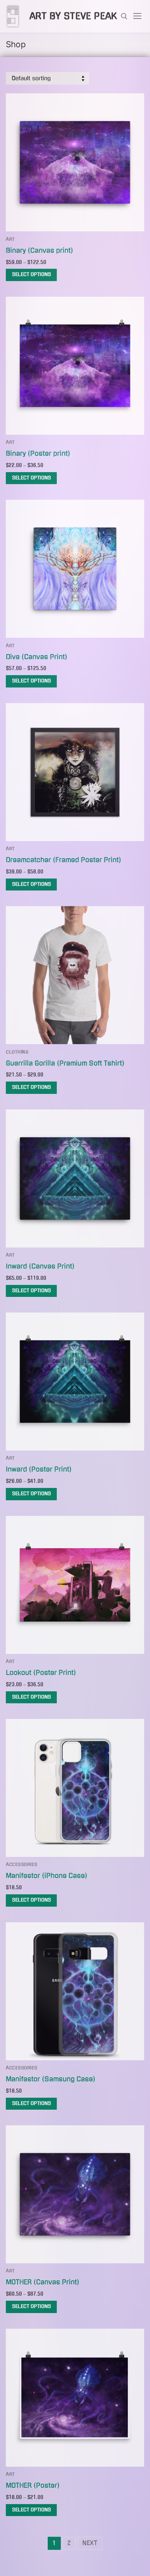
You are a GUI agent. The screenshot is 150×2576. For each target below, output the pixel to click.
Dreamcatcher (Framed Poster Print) (64, 860)
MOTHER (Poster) (33, 2485)
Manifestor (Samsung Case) (51, 2079)
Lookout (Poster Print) (41, 1673)
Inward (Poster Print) (39, 1469)
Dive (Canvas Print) (37, 657)
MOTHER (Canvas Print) (43, 2282)
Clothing (17, 1052)
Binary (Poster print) (38, 453)
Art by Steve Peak (73, 16)
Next (90, 2543)
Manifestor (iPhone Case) (47, 1876)
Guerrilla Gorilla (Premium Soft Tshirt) (65, 1063)
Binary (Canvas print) (40, 250)
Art (10, 239)
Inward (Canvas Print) (40, 1266)
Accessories (22, 1865)
